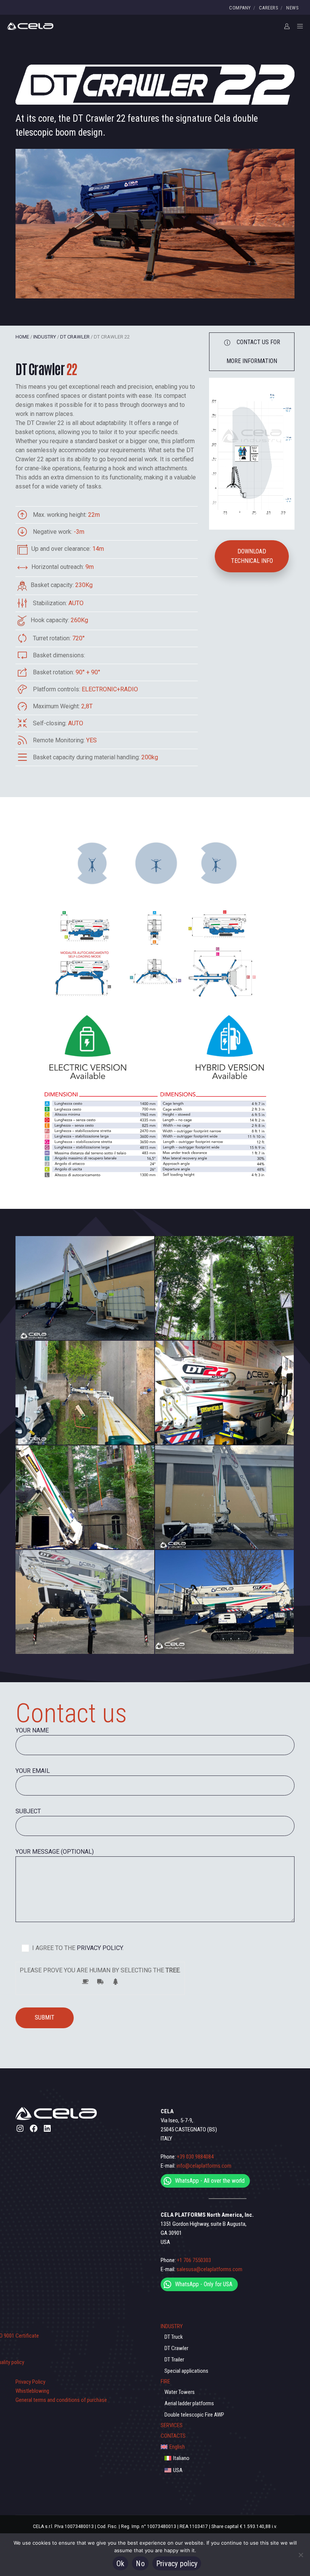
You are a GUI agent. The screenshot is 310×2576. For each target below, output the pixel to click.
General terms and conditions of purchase (61, 2400)
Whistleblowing (32, 2391)
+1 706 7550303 (194, 2260)
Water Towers (180, 2392)
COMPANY (240, 8)
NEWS (292, 8)
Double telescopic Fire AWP (194, 2415)
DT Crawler (75, 337)
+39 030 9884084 (195, 2157)
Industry (45, 337)
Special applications (186, 2371)
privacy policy (99, 1948)
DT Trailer (174, 2360)
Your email (33, 1771)
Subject (28, 1811)
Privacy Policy (30, 2382)
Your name (32, 1730)
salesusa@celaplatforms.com (209, 2269)
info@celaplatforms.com (204, 2166)
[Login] (284, 26)
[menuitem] (228, 2447)
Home (22, 337)
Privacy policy (177, 2564)
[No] (301, 2555)
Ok (121, 2564)
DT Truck (174, 2337)
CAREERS (269, 8)
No (140, 2564)
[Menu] (298, 26)
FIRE (165, 2381)
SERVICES (172, 2425)
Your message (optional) (55, 1852)
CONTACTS (173, 2436)
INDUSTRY (172, 2326)
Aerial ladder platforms (189, 2403)
